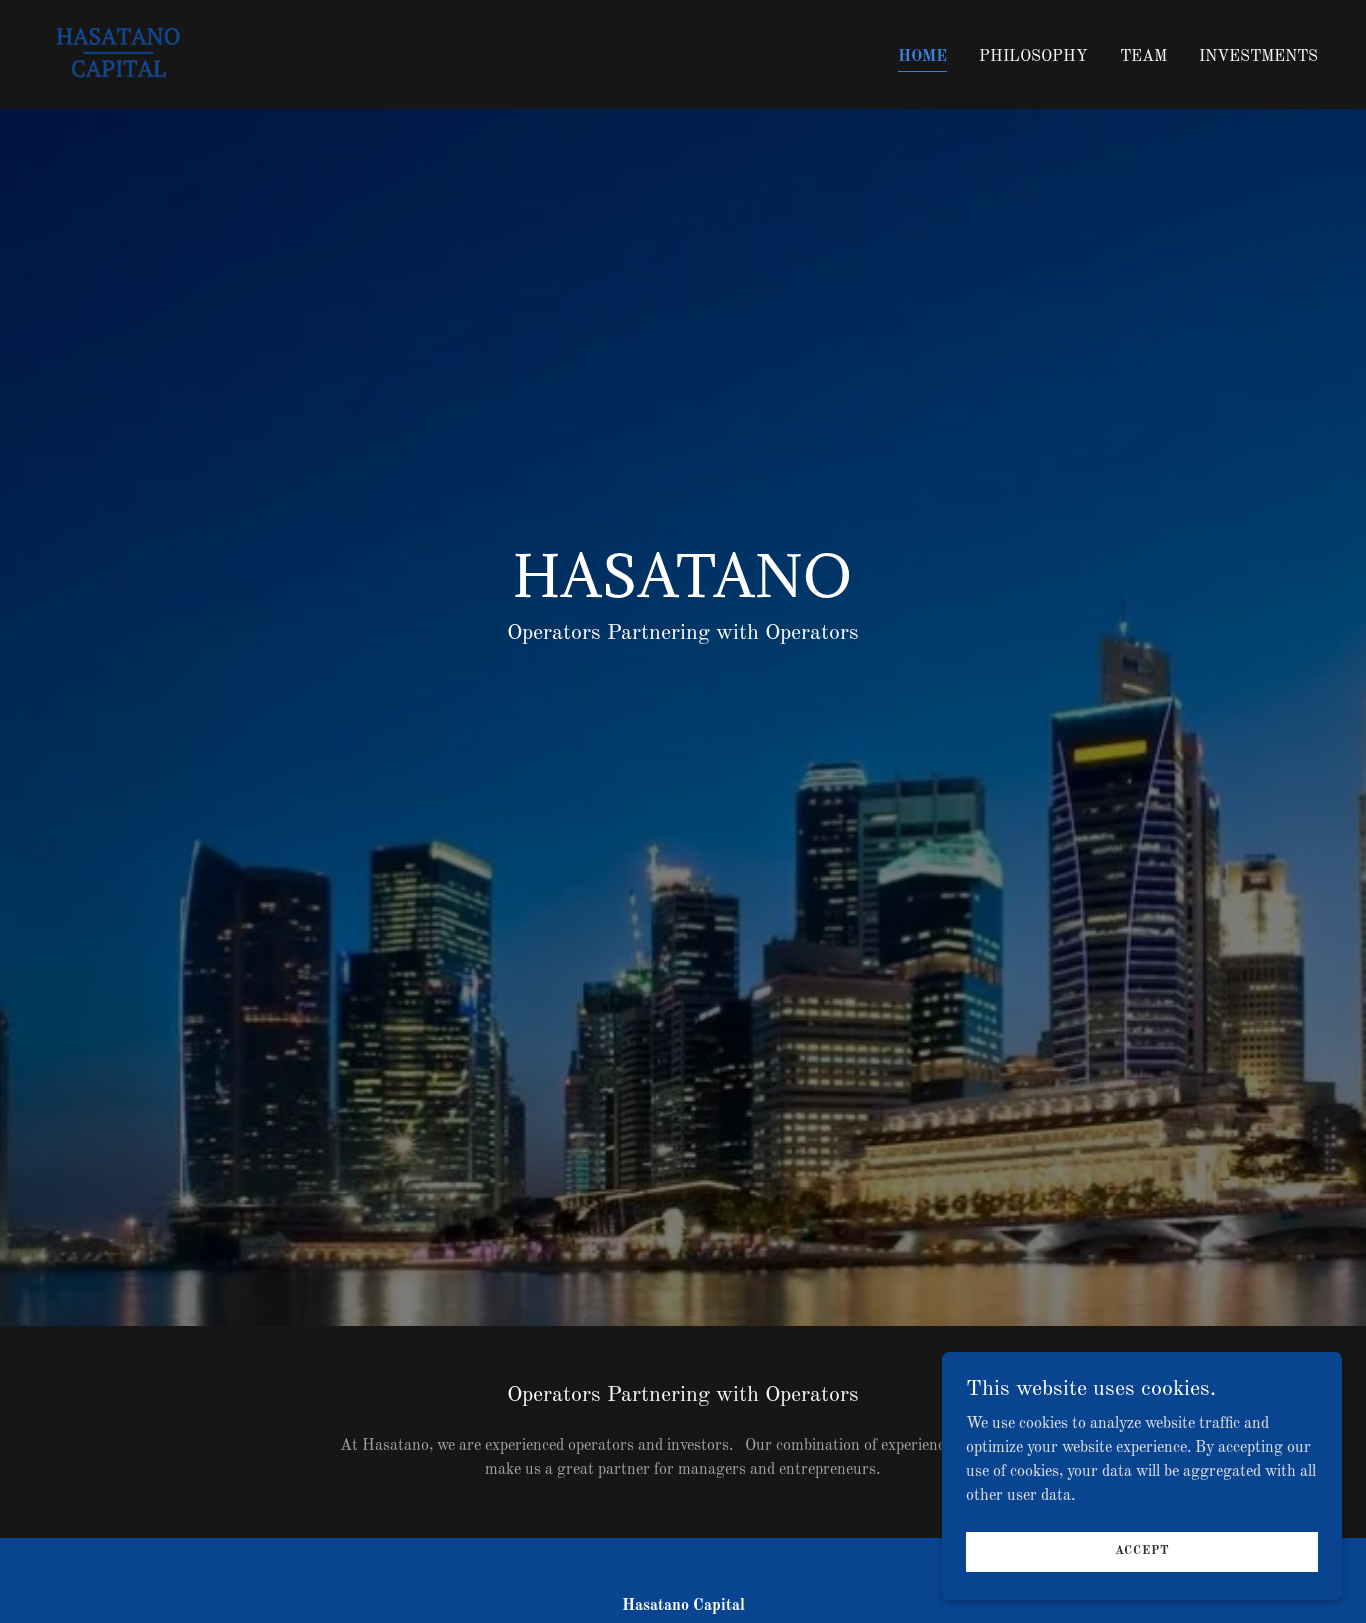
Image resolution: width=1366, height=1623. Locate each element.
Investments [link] (1258, 57)
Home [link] (922, 57)
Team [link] (1143, 57)
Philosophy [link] (1033, 57)
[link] (115, 54)
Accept (1142, 1551)
